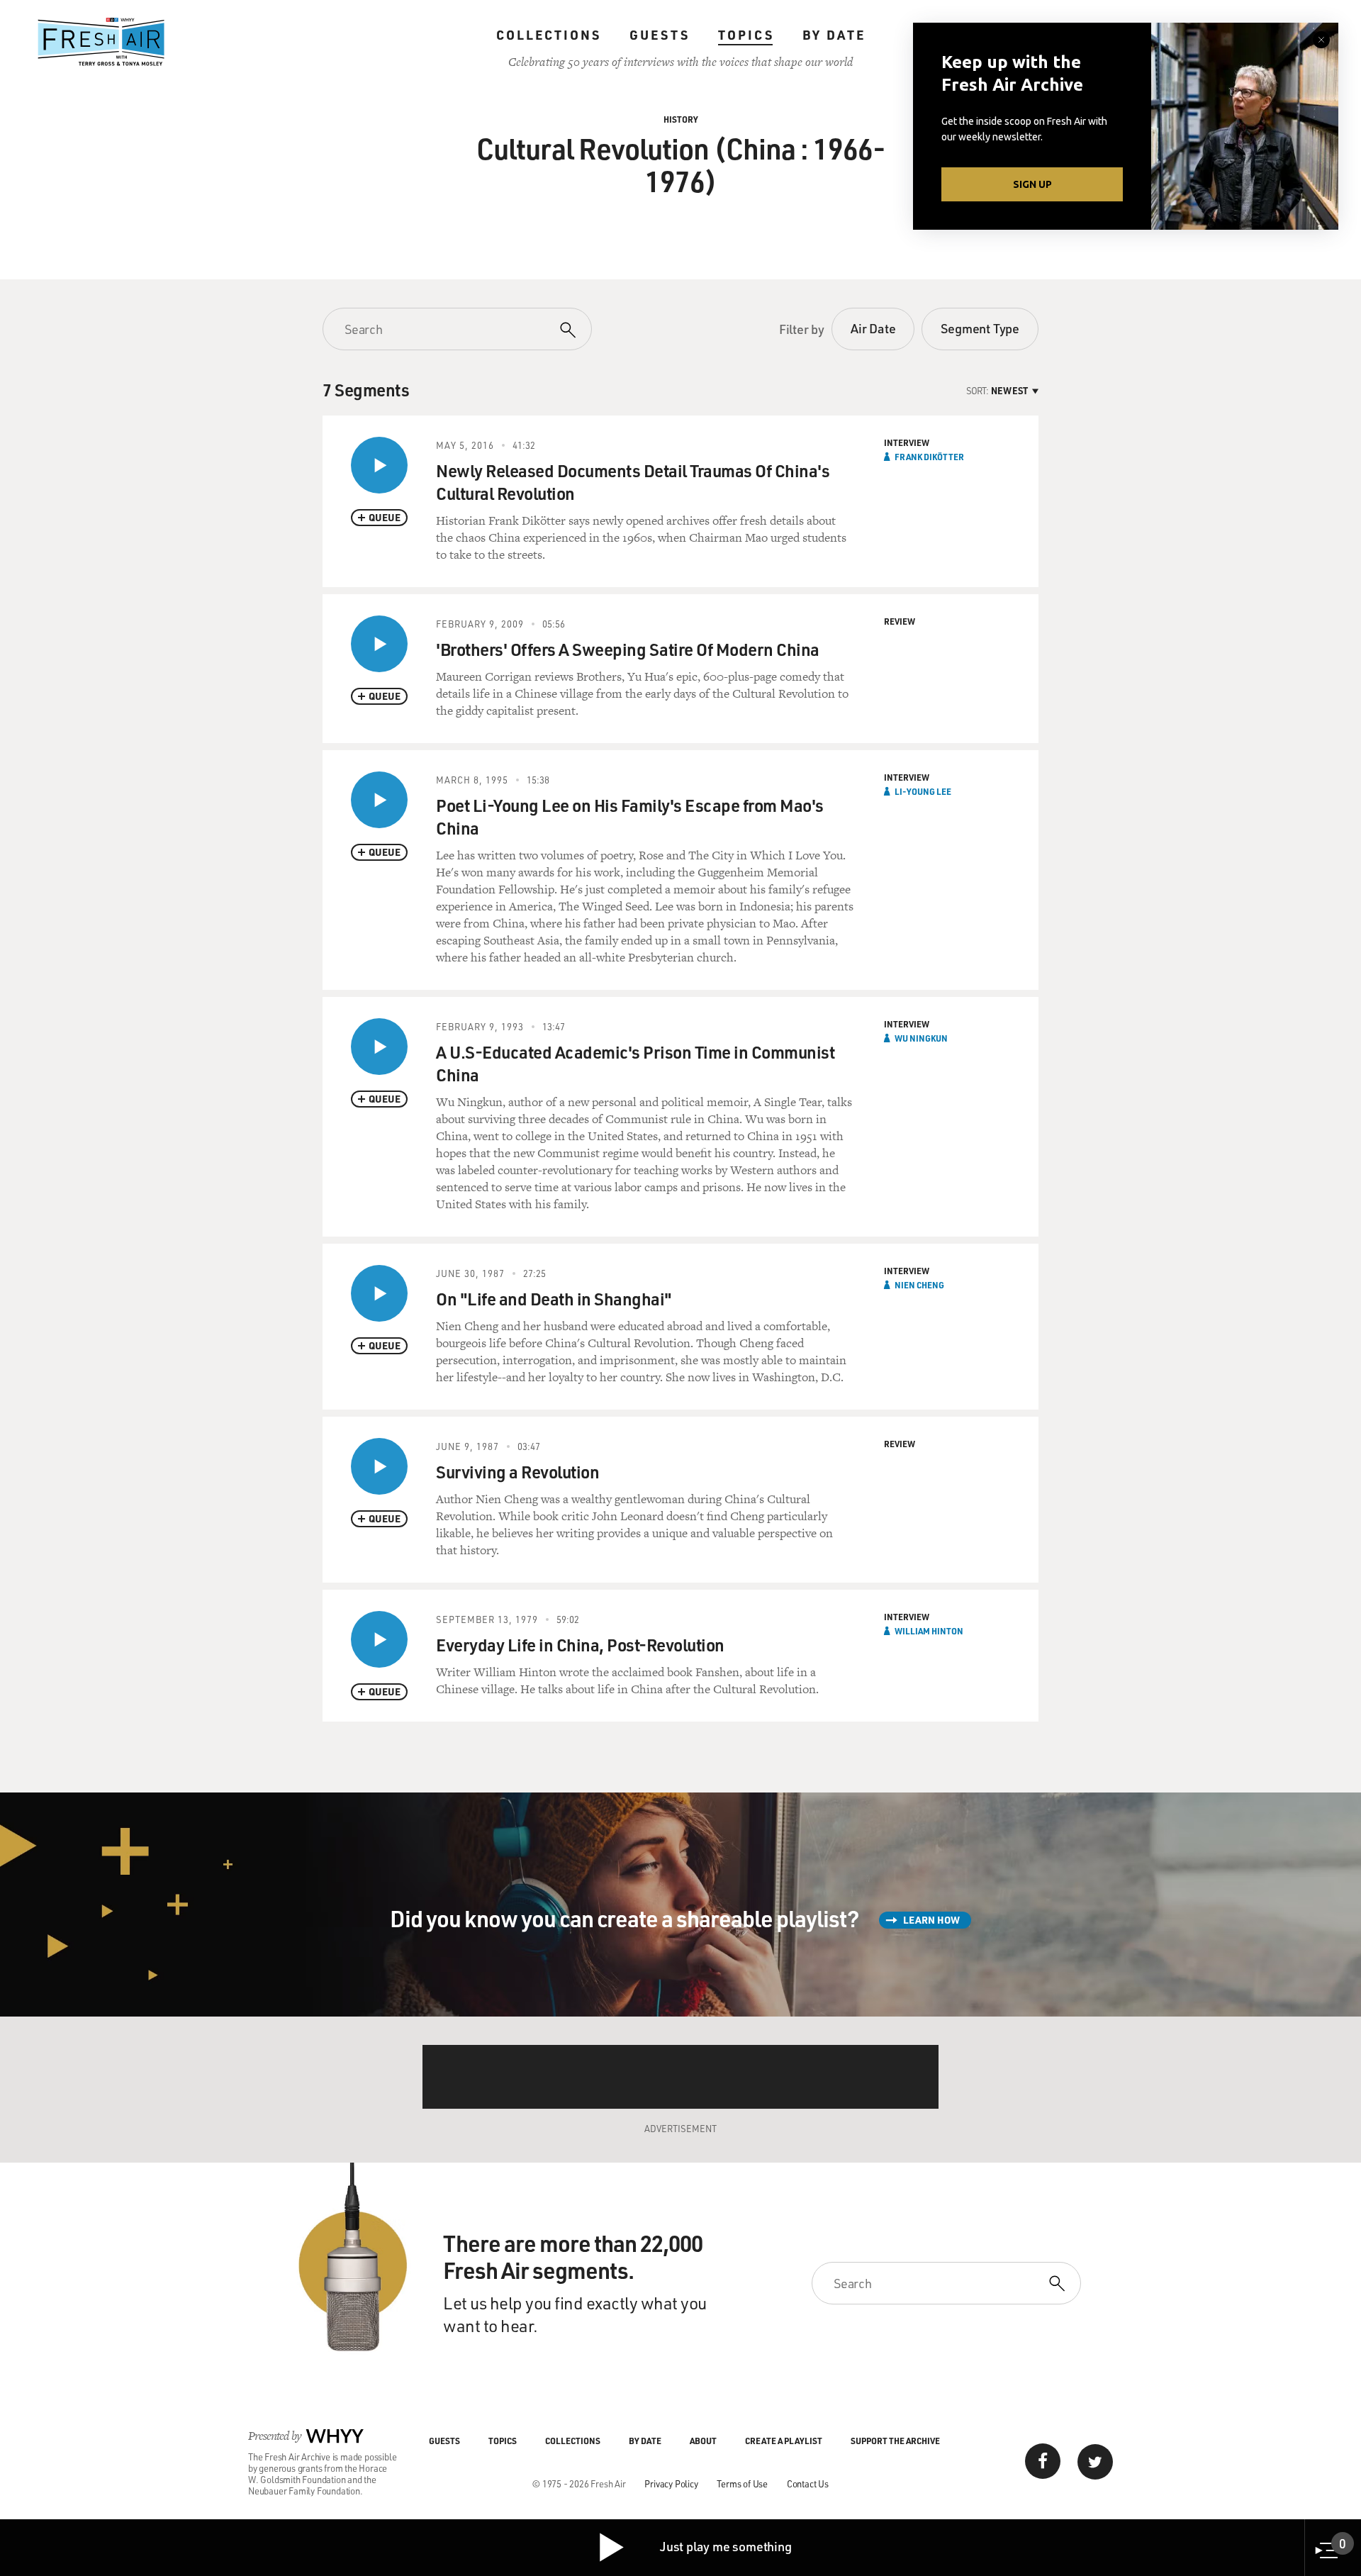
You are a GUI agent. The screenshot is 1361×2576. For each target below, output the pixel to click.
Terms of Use (742, 2483)
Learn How (931, 1920)
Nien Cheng (919, 1285)
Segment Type (980, 328)
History (681, 119)
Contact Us (808, 2483)
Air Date (873, 328)
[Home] (101, 42)
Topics (746, 35)
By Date (834, 35)
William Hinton (929, 1631)
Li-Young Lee (923, 791)
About (703, 2441)
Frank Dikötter (929, 457)
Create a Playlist (784, 2441)
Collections (549, 35)
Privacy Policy (671, 2483)
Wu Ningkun (921, 1038)
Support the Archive (895, 2441)
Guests (660, 35)
